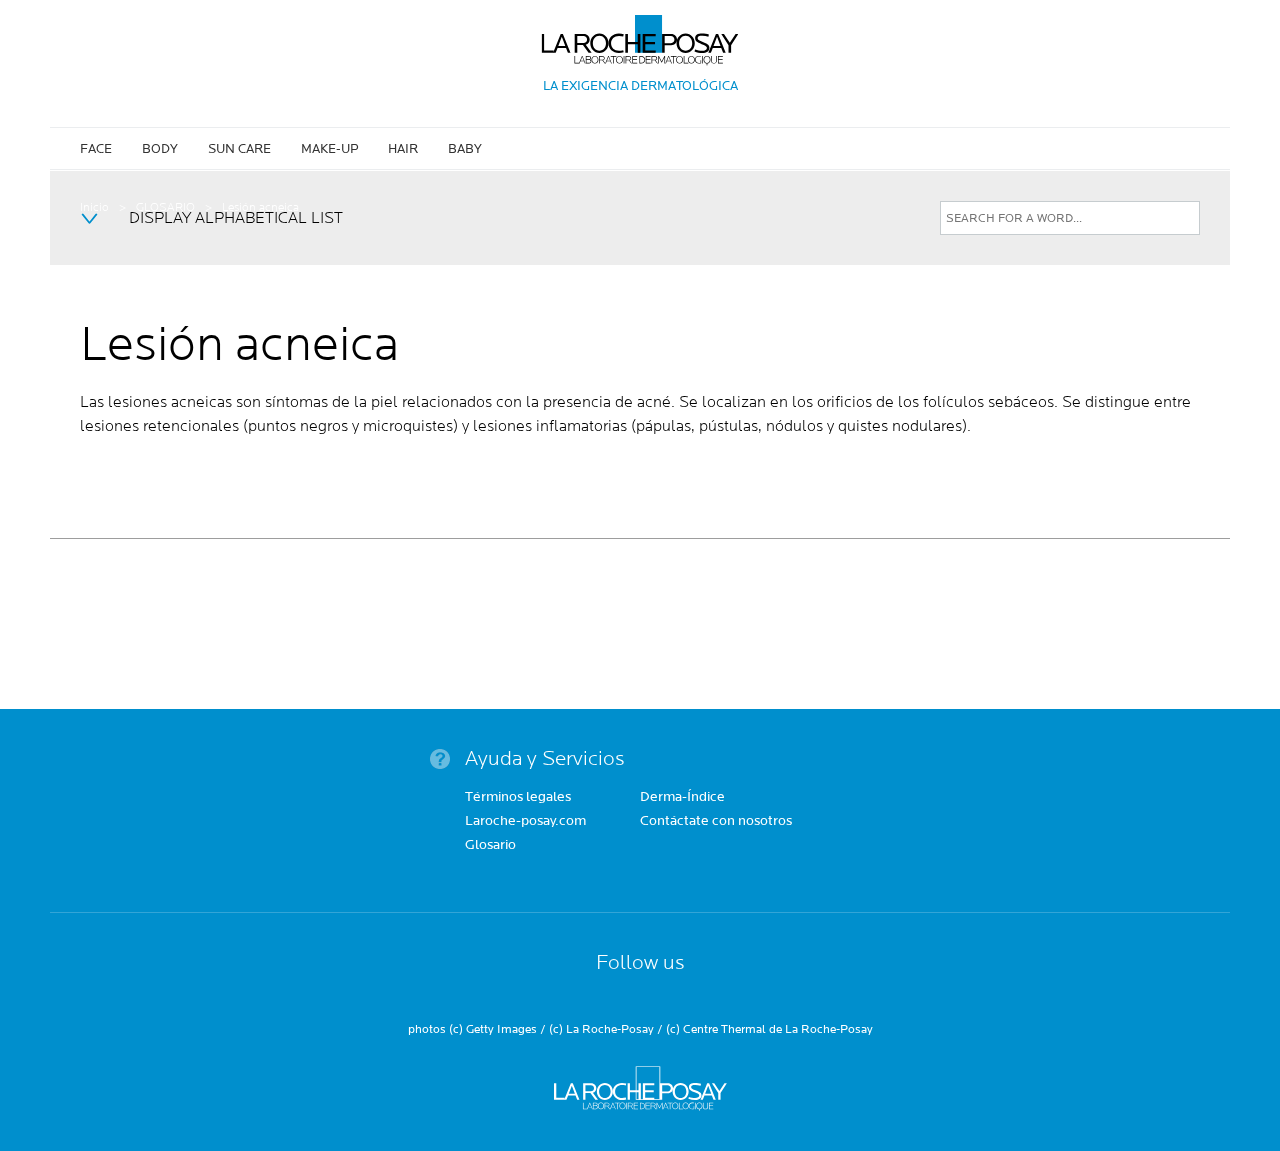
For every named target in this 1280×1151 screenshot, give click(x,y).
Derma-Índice (682, 798)
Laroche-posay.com (525, 822)
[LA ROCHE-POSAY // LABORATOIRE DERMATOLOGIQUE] (640, 32)
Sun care (239, 149)
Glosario (490, 846)
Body (160, 149)
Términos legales (518, 798)
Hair (403, 149)
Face (96, 149)
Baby (465, 149)
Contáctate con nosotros (716, 822)
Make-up (329, 149)
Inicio (94, 207)
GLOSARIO (165, 207)
